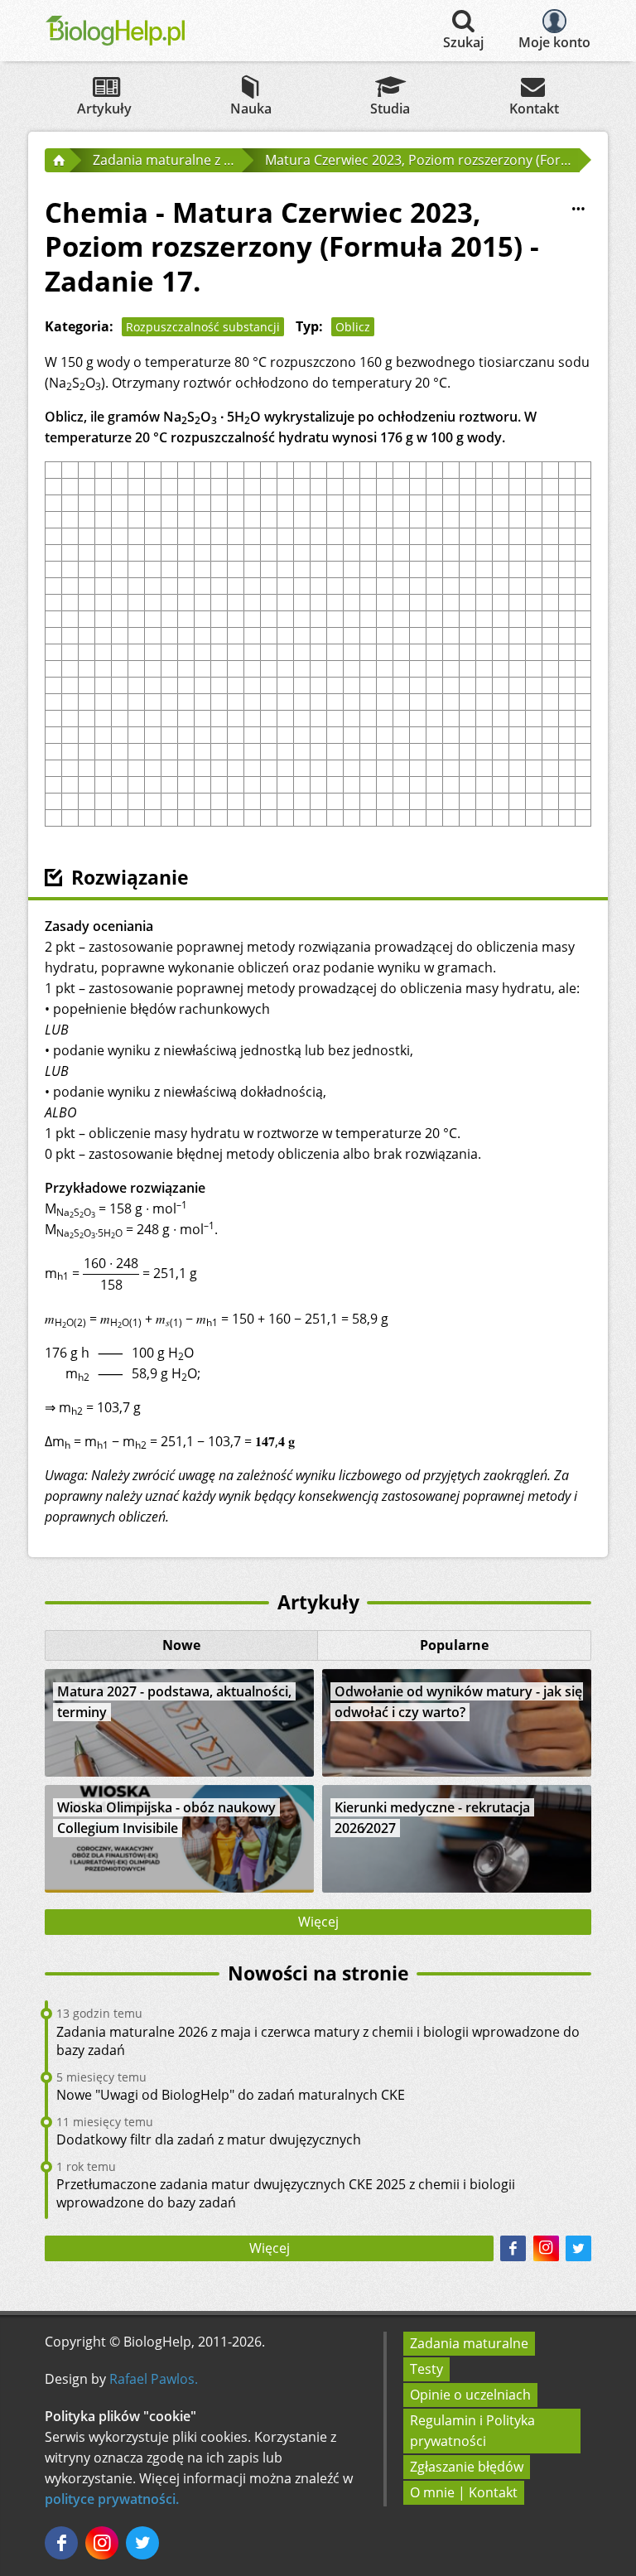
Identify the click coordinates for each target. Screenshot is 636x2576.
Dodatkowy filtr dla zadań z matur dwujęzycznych (209, 2139)
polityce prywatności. (112, 2499)
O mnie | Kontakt (464, 2492)
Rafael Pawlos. (154, 2379)
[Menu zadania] (578, 209)
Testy (426, 2369)
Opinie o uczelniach (470, 2395)
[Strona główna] (57, 160)
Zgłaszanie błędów (467, 2467)
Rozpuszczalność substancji (203, 327)
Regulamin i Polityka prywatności (472, 2431)
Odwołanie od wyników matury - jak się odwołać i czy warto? (458, 1702)
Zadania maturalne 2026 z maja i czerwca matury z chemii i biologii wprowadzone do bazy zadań (318, 2041)
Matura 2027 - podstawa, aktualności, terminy (174, 1702)
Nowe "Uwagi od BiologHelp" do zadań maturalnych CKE (231, 2095)
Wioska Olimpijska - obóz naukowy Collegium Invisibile (166, 1818)
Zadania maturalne (469, 2343)
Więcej (318, 1922)
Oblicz (353, 327)
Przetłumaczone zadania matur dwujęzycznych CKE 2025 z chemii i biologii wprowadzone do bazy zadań (286, 2193)
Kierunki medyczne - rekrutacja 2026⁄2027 (432, 1818)
